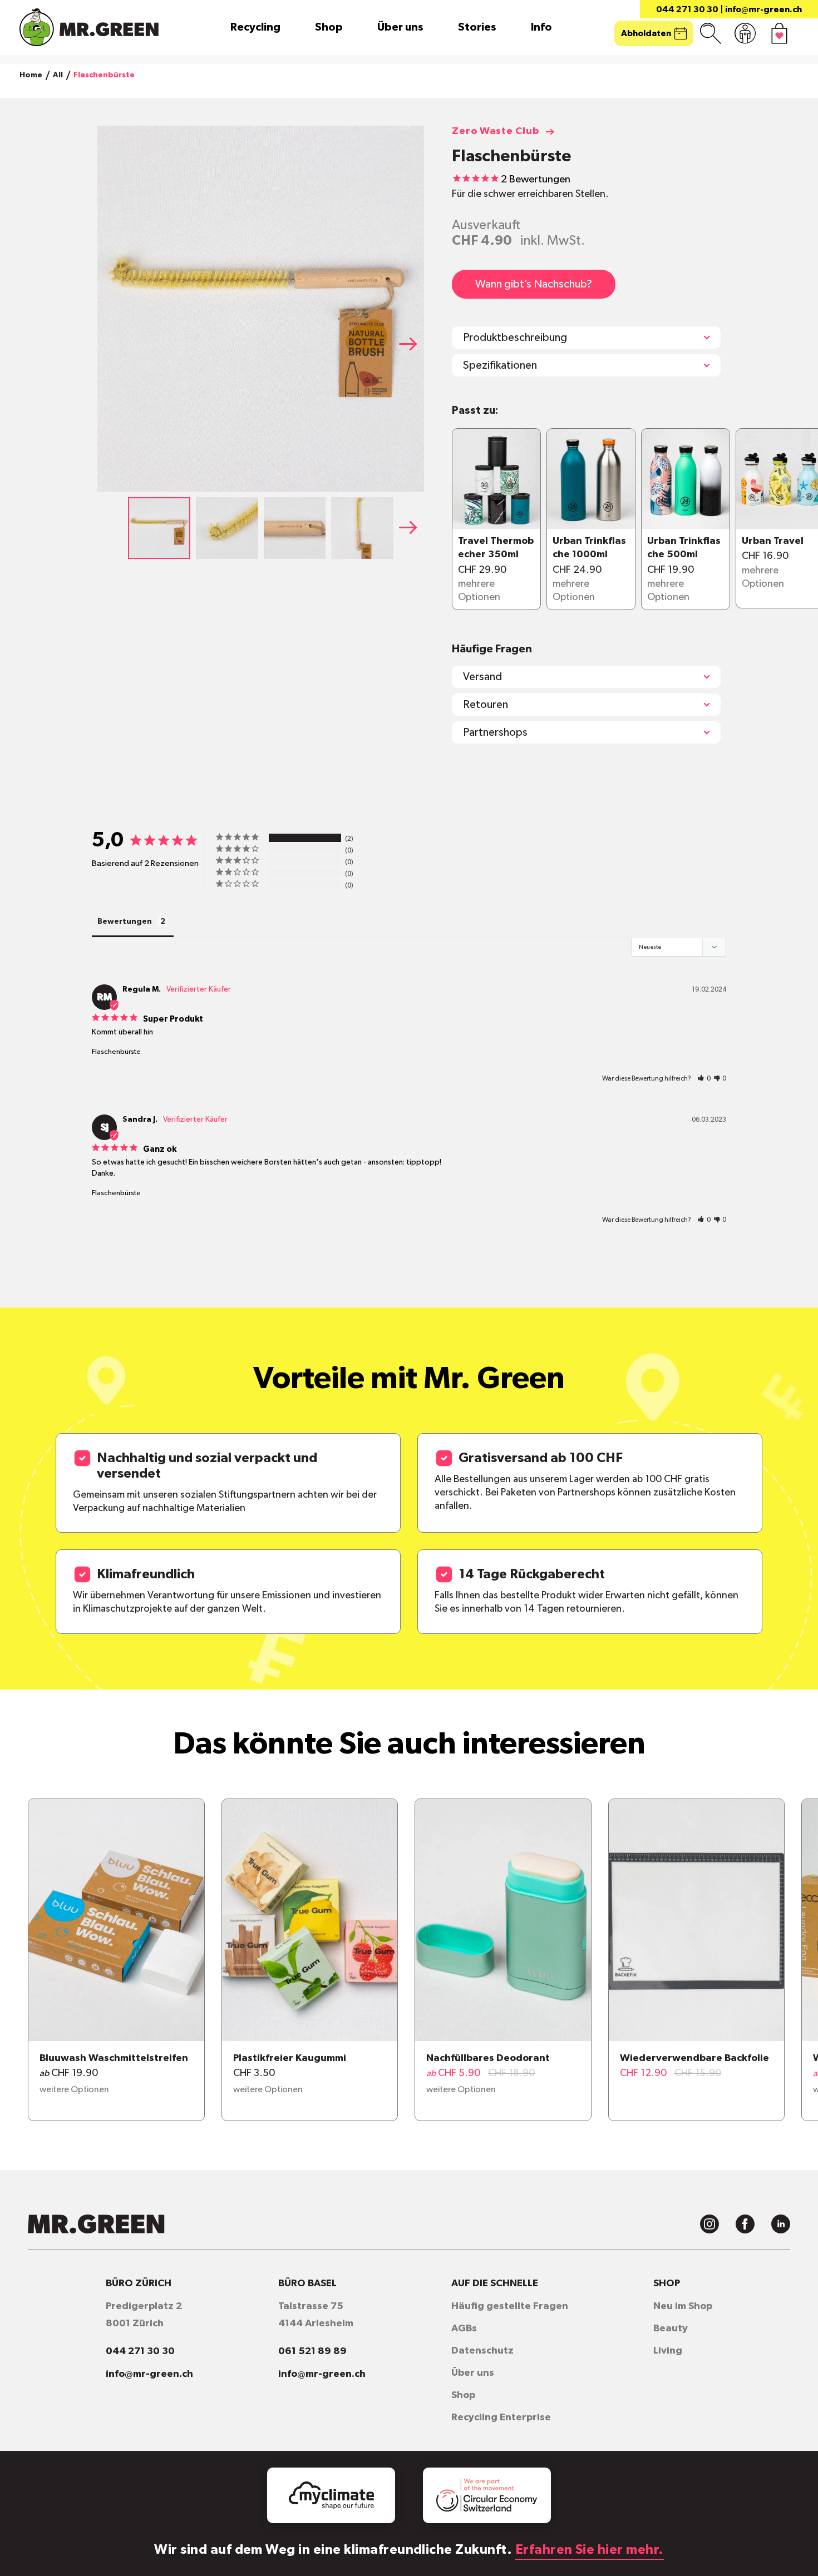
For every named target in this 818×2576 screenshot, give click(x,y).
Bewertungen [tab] (125, 922)
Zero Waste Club (495, 131)
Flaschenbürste (116, 1052)
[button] (412, 344)
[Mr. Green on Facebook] (745, 2224)
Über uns (400, 27)
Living (668, 2351)
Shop (329, 27)
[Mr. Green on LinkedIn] (781, 2224)
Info (541, 27)
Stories (477, 27)
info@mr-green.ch (763, 9)
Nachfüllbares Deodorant (488, 2058)
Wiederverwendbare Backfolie (694, 2058)
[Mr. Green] (89, 27)
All (58, 75)
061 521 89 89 (312, 2351)
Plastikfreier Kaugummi (290, 2058)
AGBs (464, 2329)
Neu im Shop (683, 2306)
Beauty (671, 2329)
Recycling (255, 27)
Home (31, 75)
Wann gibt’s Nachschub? (534, 284)
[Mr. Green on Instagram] (709, 2224)
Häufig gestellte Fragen (510, 2306)
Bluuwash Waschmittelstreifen (114, 2058)
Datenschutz (482, 2351)
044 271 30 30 (687, 9)
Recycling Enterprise (501, 2418)
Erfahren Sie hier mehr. (590, 2550)
